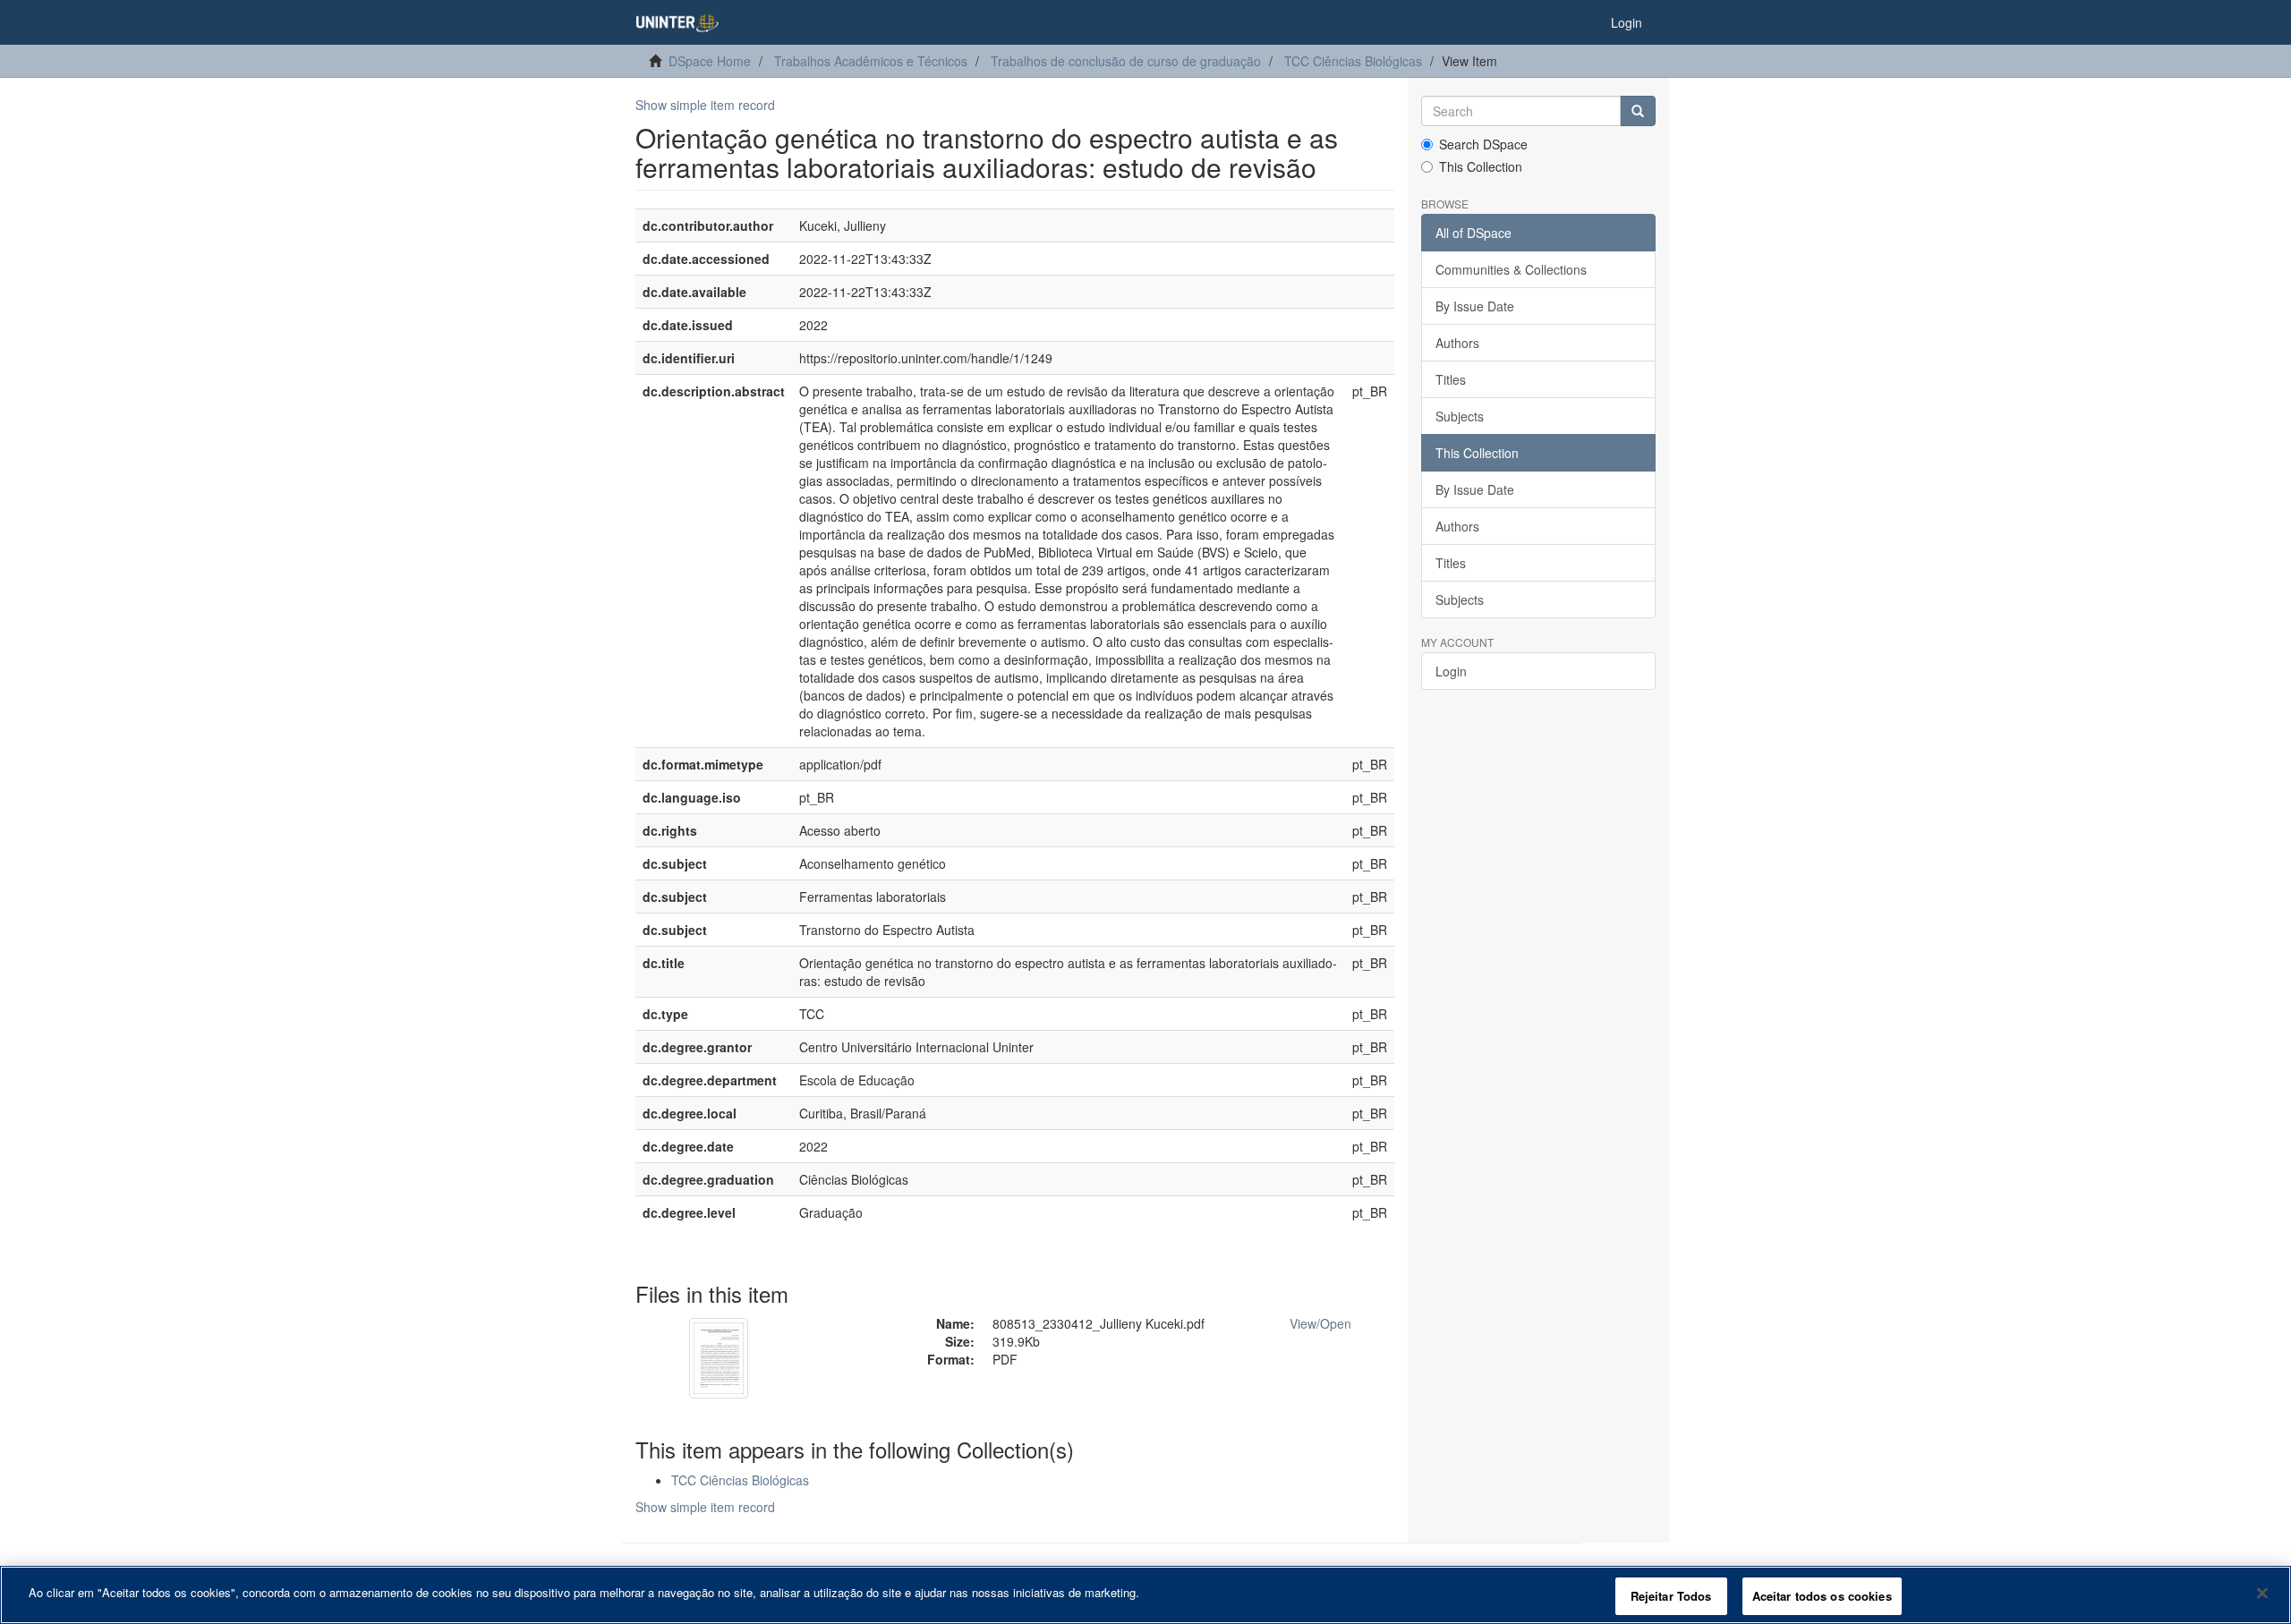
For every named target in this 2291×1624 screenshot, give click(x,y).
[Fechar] (2262, 1593)
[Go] (1638, 111)
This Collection (1481, 166)
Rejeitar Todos (1671, 1596)
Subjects (1460, 416)
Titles (1451, 379)
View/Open (1320, 1323)
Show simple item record (705, 105)
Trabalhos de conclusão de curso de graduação (1126, 61)
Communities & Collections (1511, 269)
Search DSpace (1483, 144)
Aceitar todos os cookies (1822, 1596)
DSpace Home (710, 61)
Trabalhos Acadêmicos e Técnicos (871, 61)
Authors (1457, 343)
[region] (1145, 1595)
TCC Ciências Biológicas (1353, 61)
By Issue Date (1475, 306)
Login (1451, 671)
